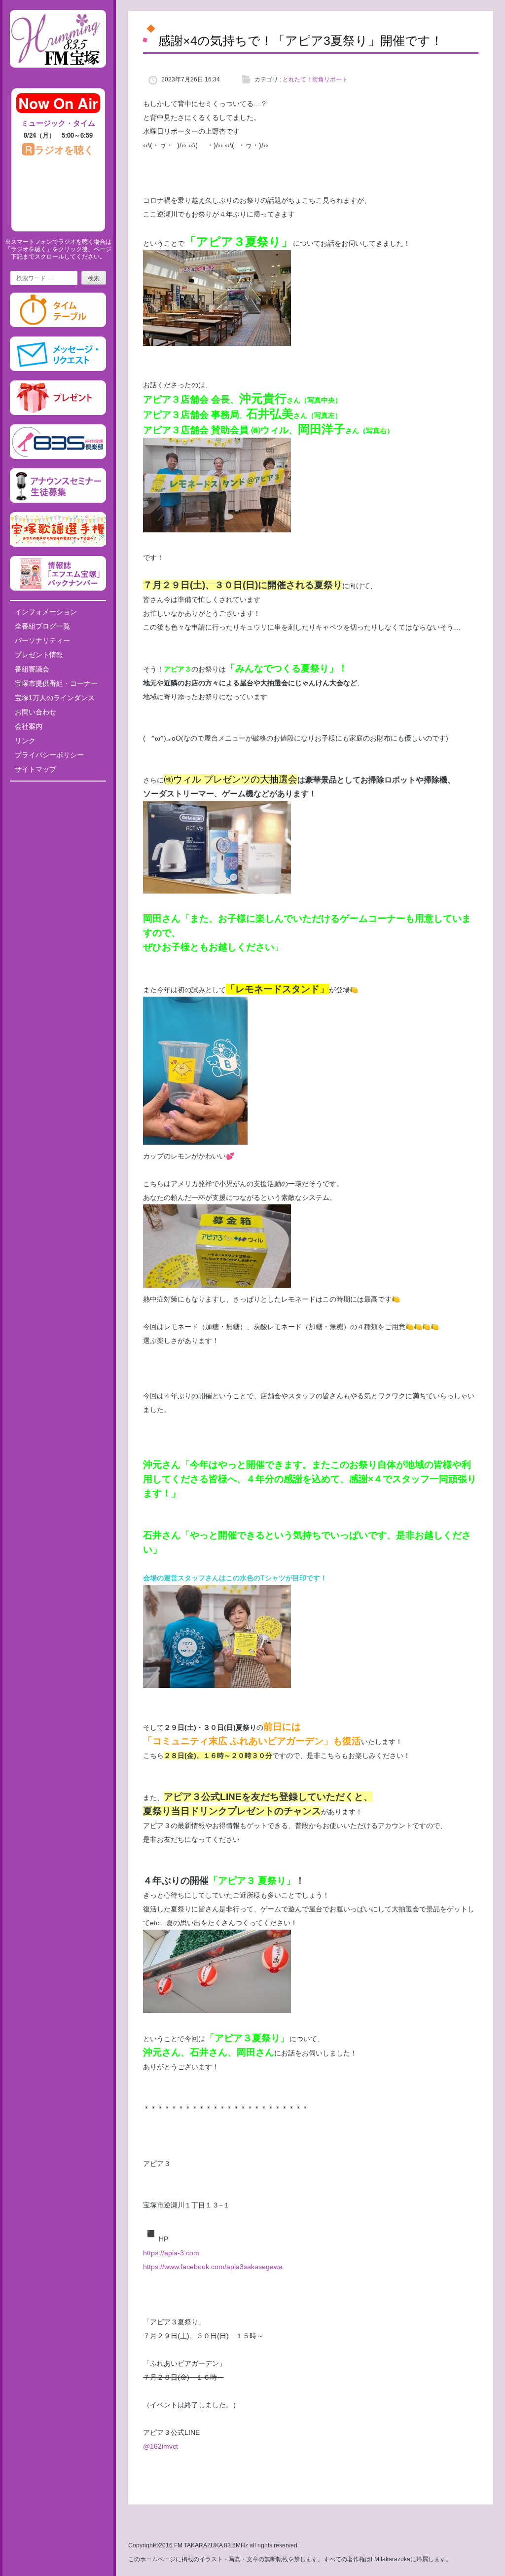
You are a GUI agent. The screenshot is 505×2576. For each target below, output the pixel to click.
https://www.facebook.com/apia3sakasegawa (213, 2267)
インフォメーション (46, 612)
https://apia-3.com (171, 2253)
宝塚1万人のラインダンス (55, 698)
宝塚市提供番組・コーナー (56, 683)
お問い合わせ (36, 712)
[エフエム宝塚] (58, 75)
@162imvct (161, 2446)
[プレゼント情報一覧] (58, 413)
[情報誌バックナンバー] (58, 589)
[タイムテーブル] (58, 325)
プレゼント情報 (39, 655)
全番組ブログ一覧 (42, 626)
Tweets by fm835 (58, 792)
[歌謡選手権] (58, 545)
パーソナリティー (42, 640)
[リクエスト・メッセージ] (58, 369)
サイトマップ (36, 769)
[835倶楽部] (58, 457)
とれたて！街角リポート (315, 79)
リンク (25, 741)
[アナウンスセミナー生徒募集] (58, 501)
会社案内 (29, 726)
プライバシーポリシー (49, 755)
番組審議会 (32, 669)
